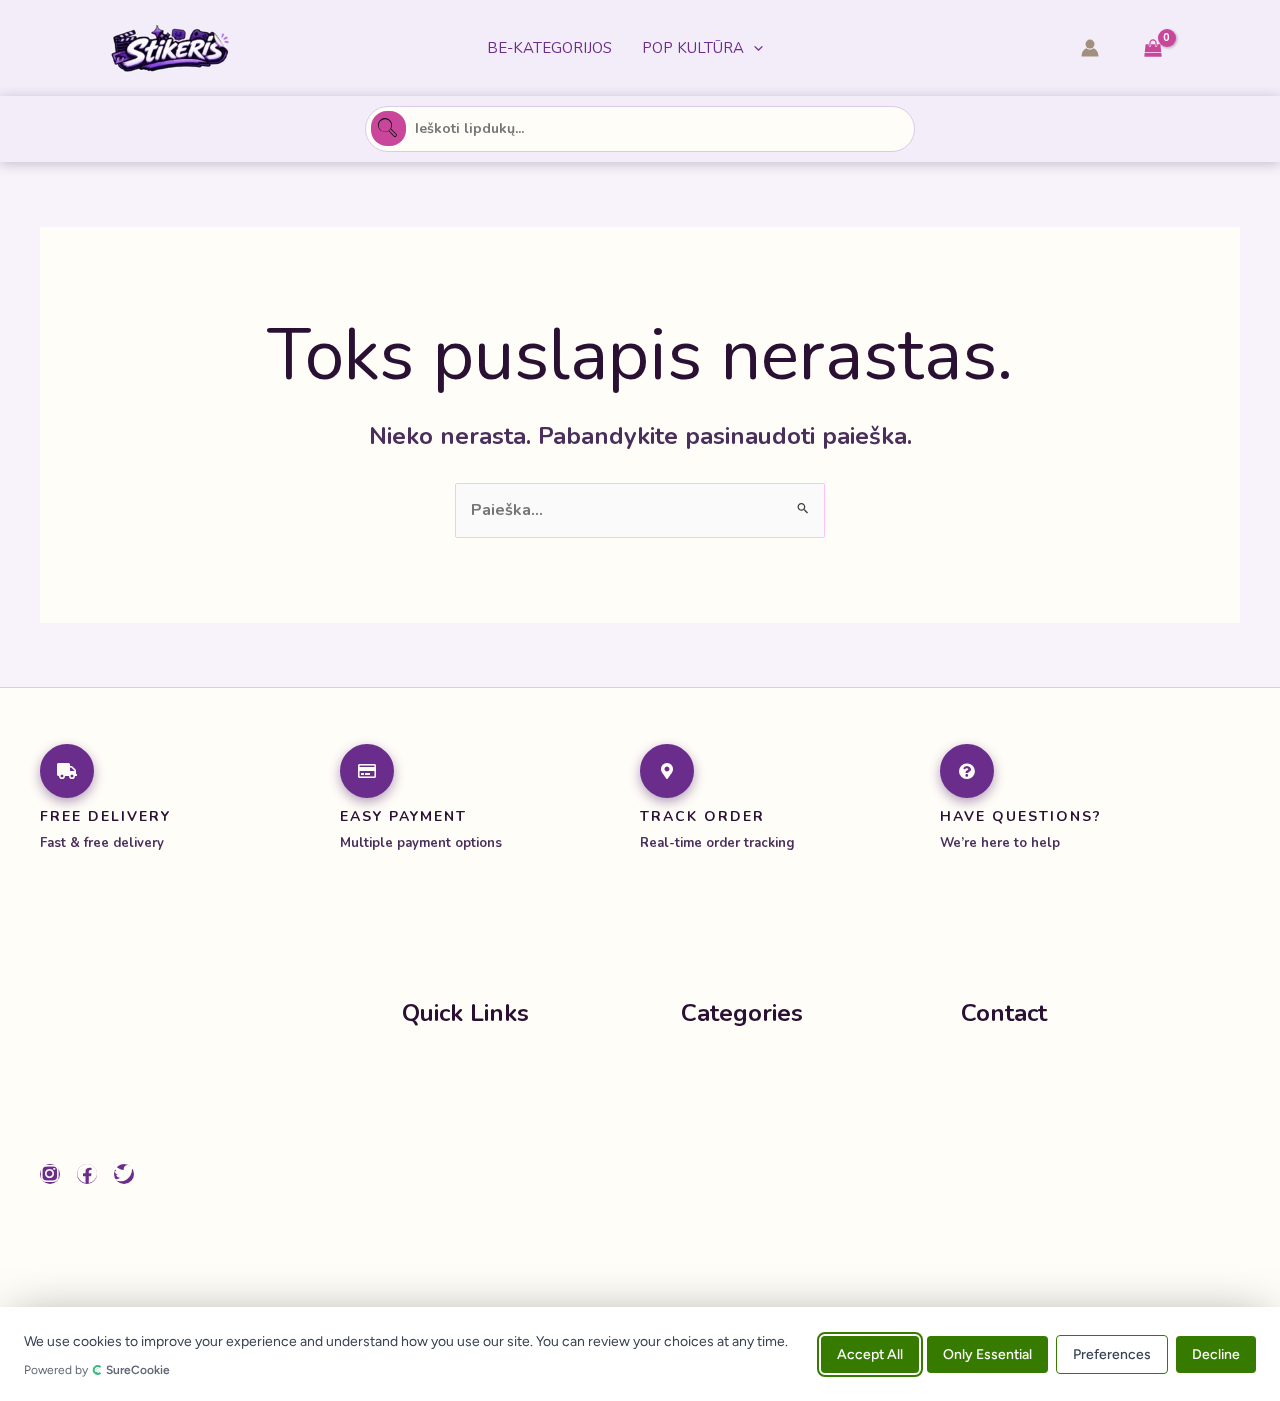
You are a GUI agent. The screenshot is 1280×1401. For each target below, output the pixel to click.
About (426, 1148)
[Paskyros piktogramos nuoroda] (1090, 48)
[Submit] (388, 129)
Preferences (1112, 1353)
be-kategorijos (549, 48)
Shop (422, 1108)
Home (425, 1068)
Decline (1216, 1353)
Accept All (870, 1353)
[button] (753, 48)
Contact (432, 1188)
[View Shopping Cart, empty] (1152, 48)
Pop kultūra (693, 48)
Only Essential (987, 1353)
